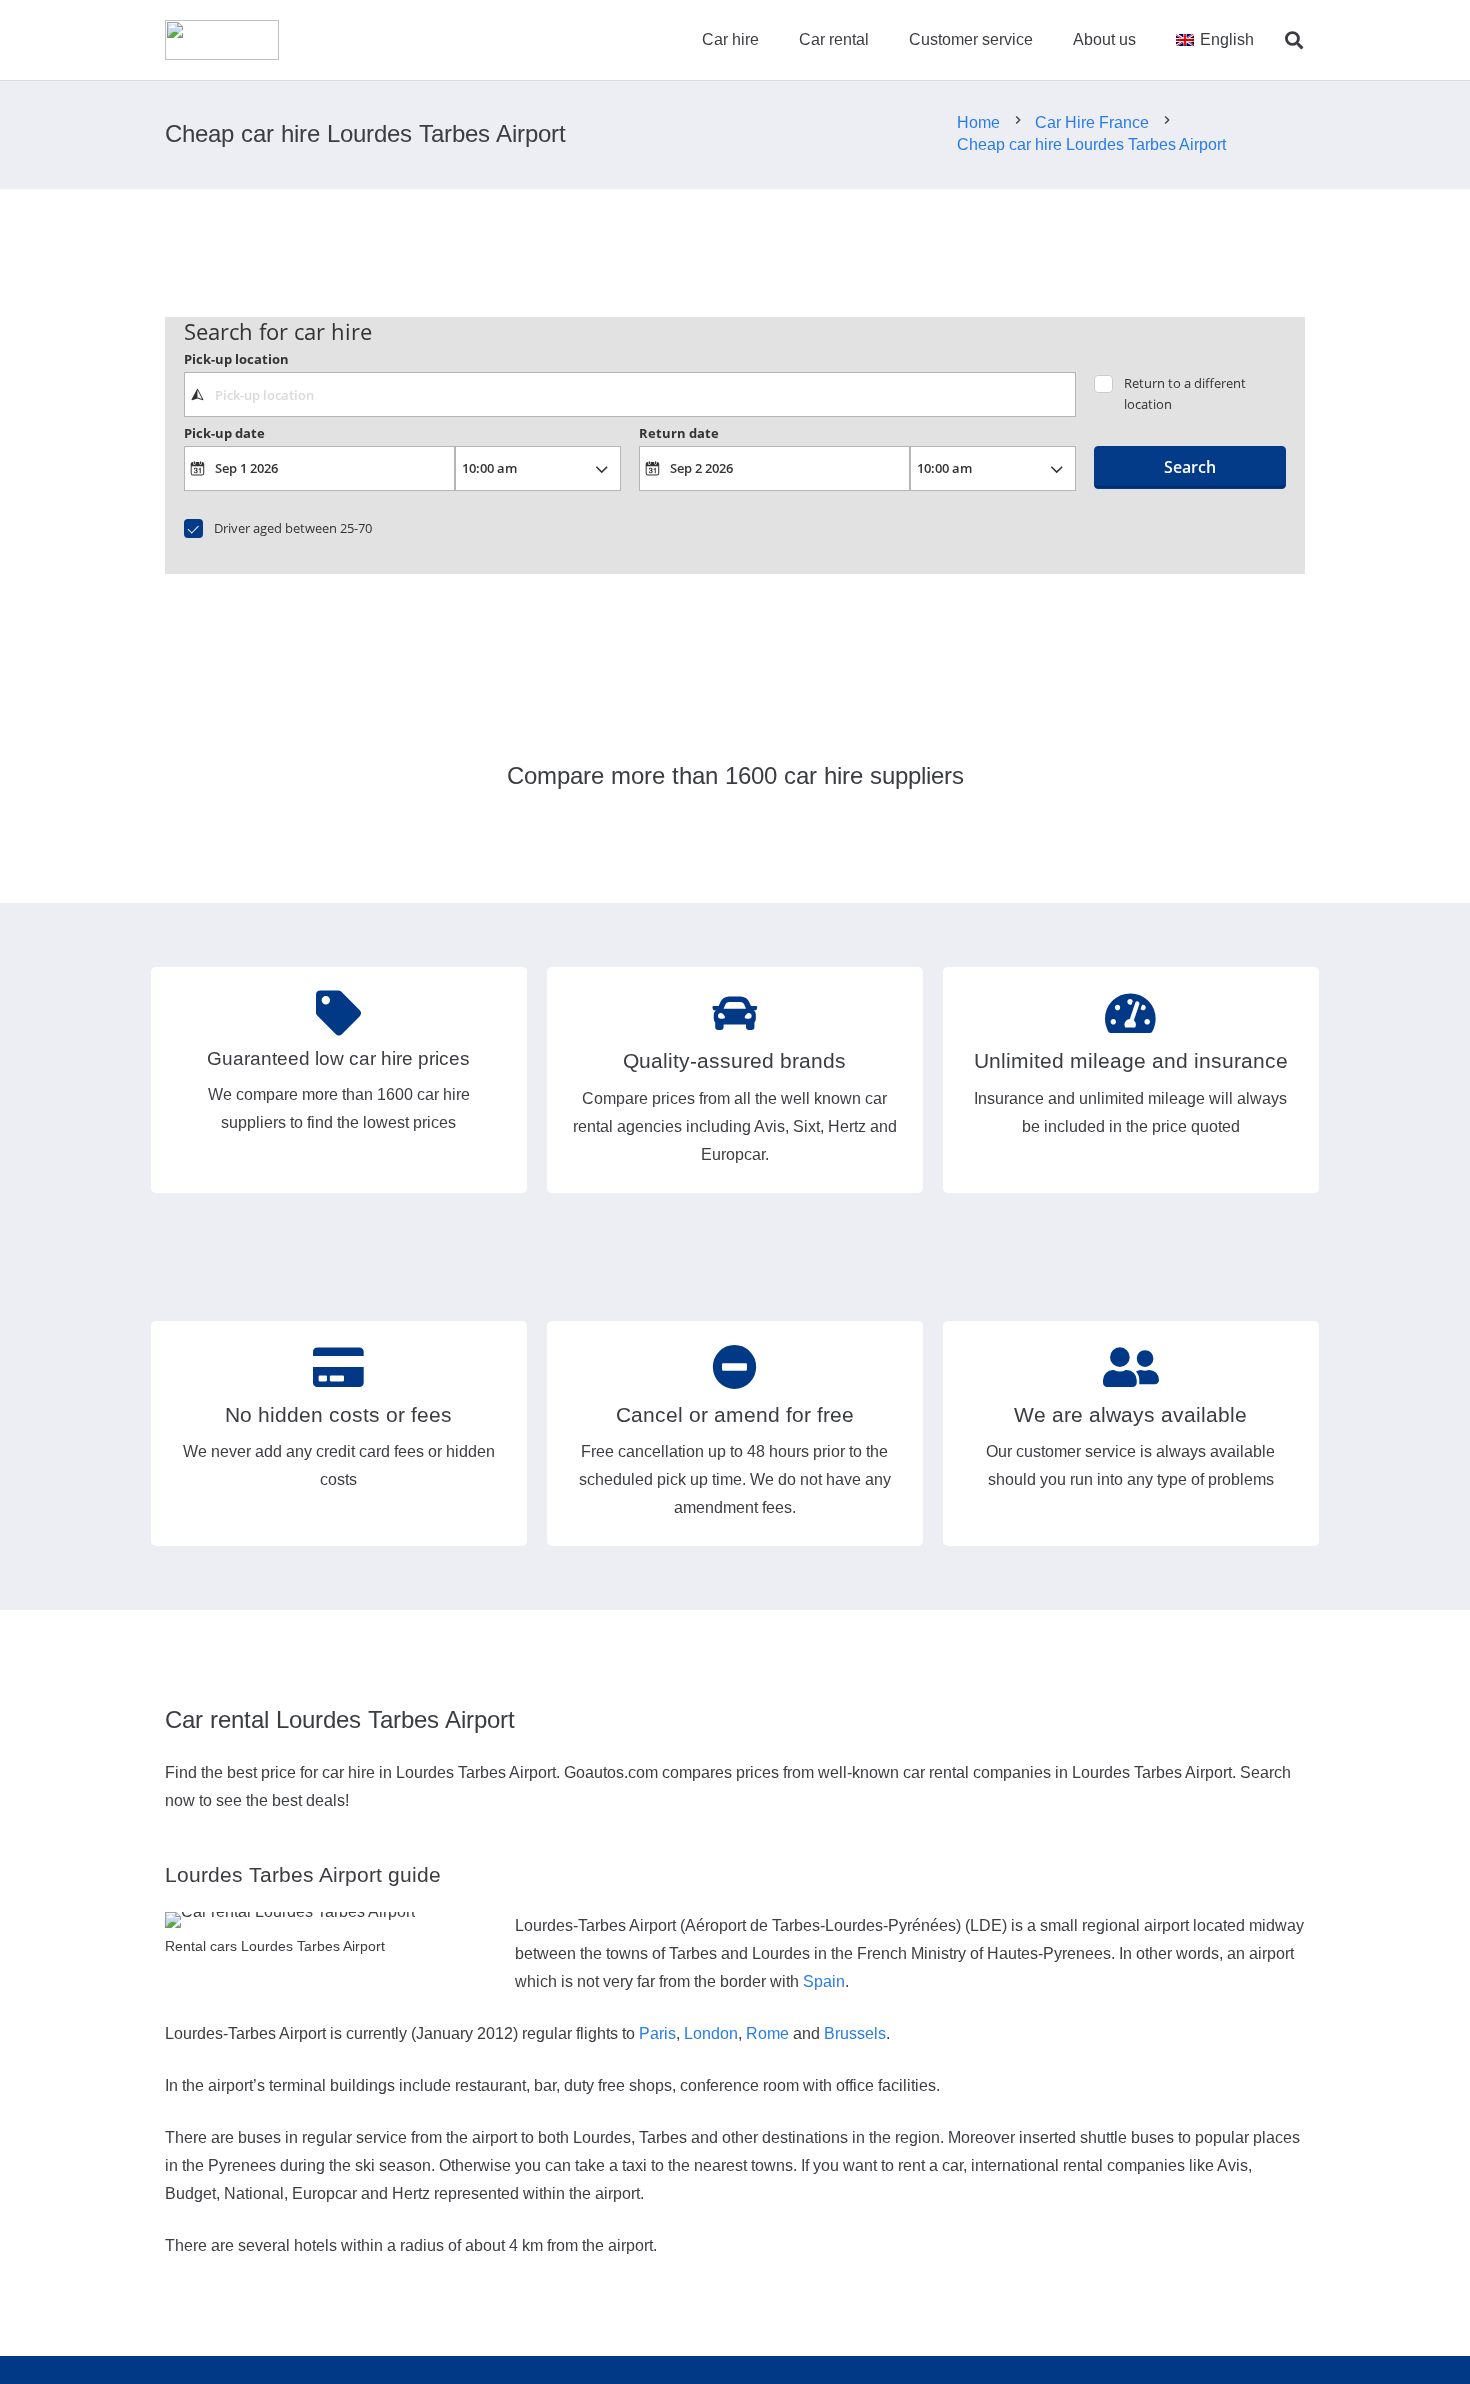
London (711, 2033)
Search (1190, 467)
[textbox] (629, 394)
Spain (824, 1981)
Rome (767, 2033)
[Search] (1294, 40)
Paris (657, 2033)
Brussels (855, 2033)
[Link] (222, 40)
